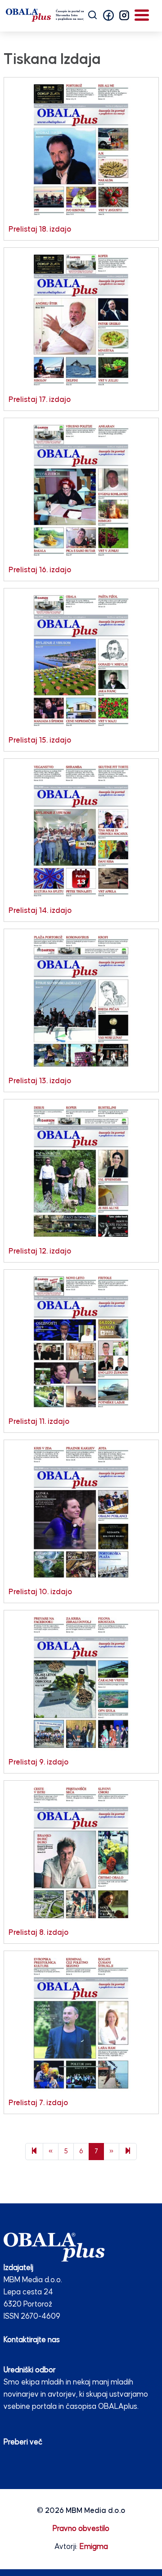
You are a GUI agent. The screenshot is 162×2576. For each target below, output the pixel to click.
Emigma (94, 2547)
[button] (108, 15)
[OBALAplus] (45, 15)
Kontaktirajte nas (32, 2340)
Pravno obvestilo (81, 2529)
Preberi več (23, 2442)
